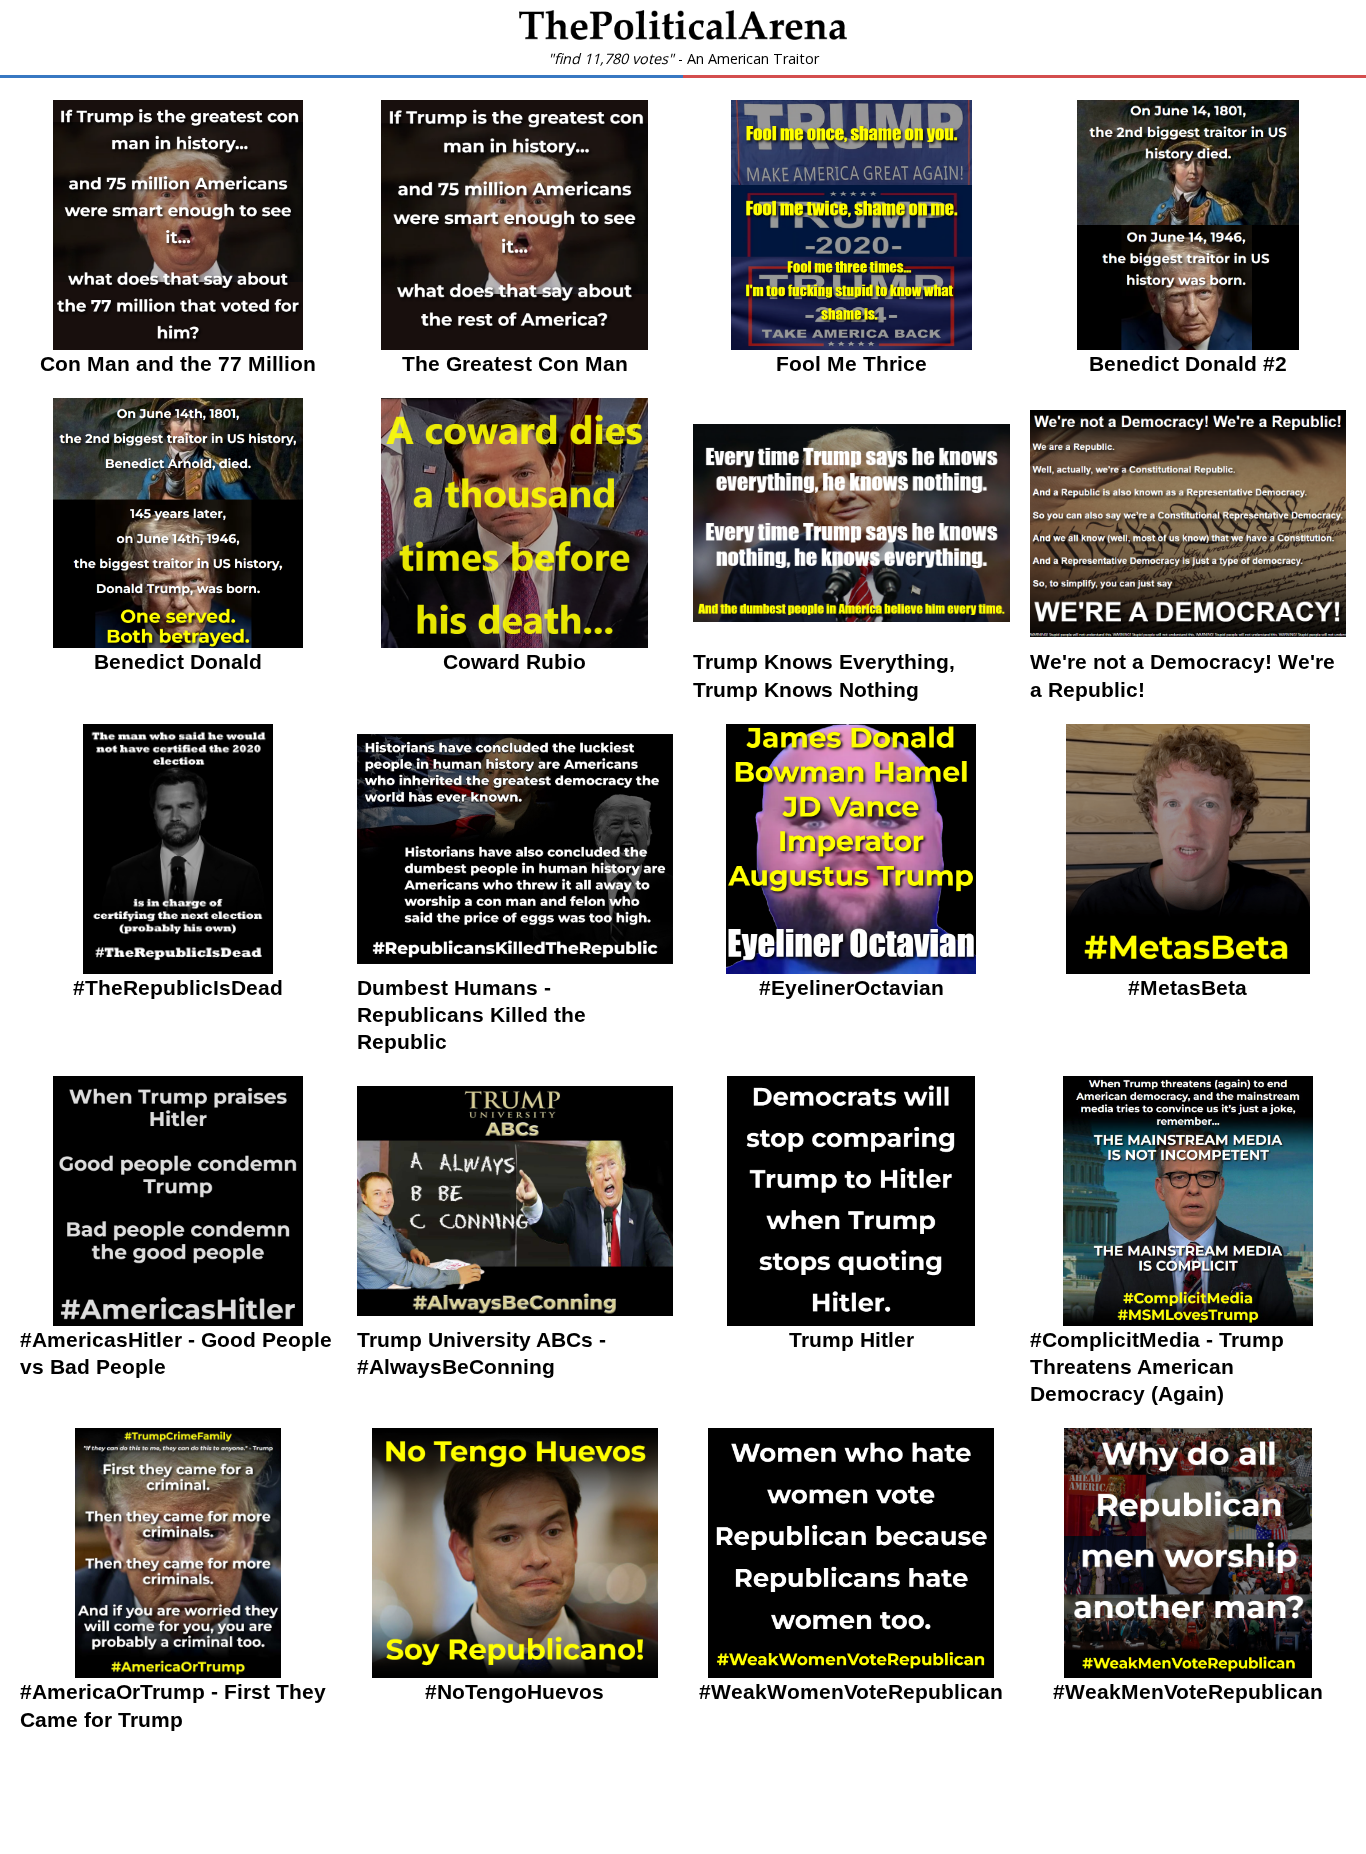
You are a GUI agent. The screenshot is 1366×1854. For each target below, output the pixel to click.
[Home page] (683, 34)
